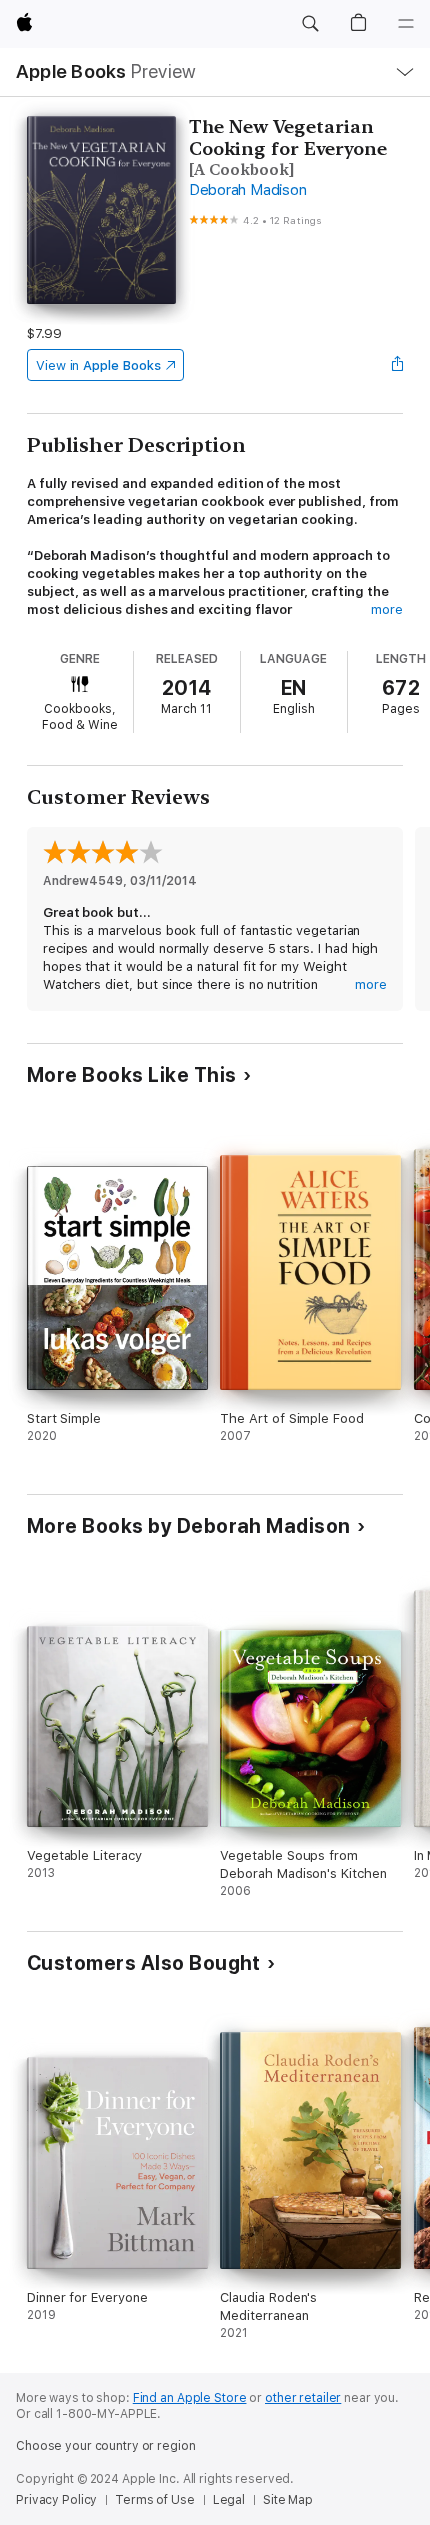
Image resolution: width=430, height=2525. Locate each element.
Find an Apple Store (190, 2398)
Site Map (288, 2500)
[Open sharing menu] (397, 365)
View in (98, 365)
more (387, 609)
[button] (310, 24)
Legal (229, 2500)
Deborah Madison (247, 190)
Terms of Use (155, 2500)
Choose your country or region (106, 2446)
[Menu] (406, 24)
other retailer (303, 2398)
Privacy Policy (56, 2500)
